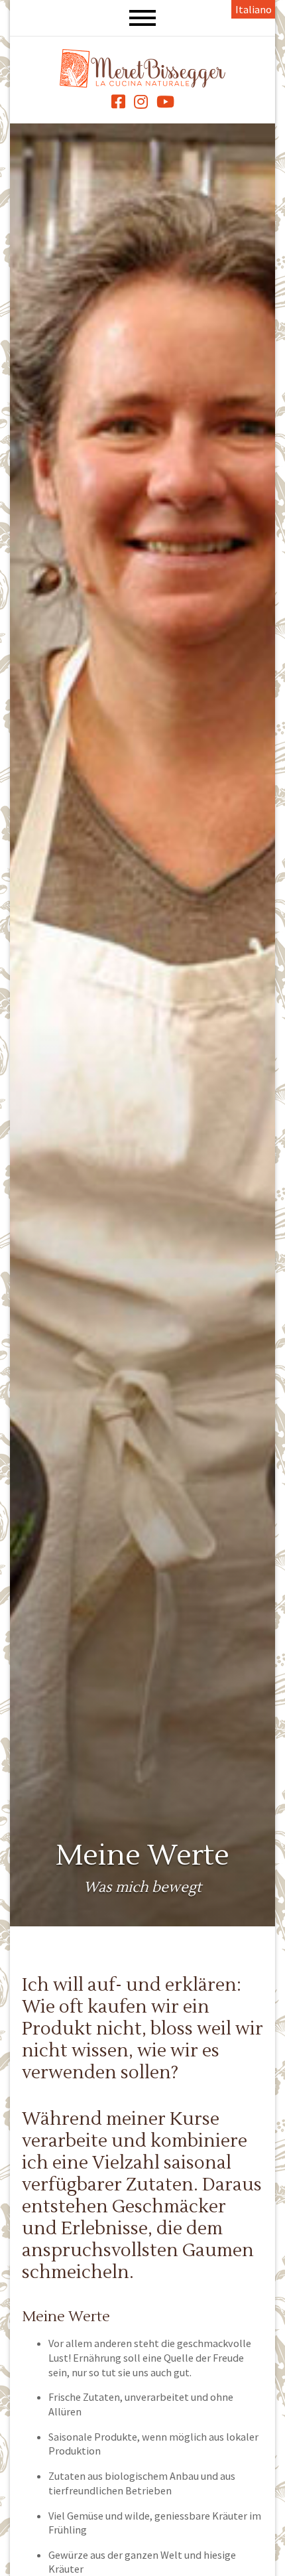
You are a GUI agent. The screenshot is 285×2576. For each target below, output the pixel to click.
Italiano (254, 9)
